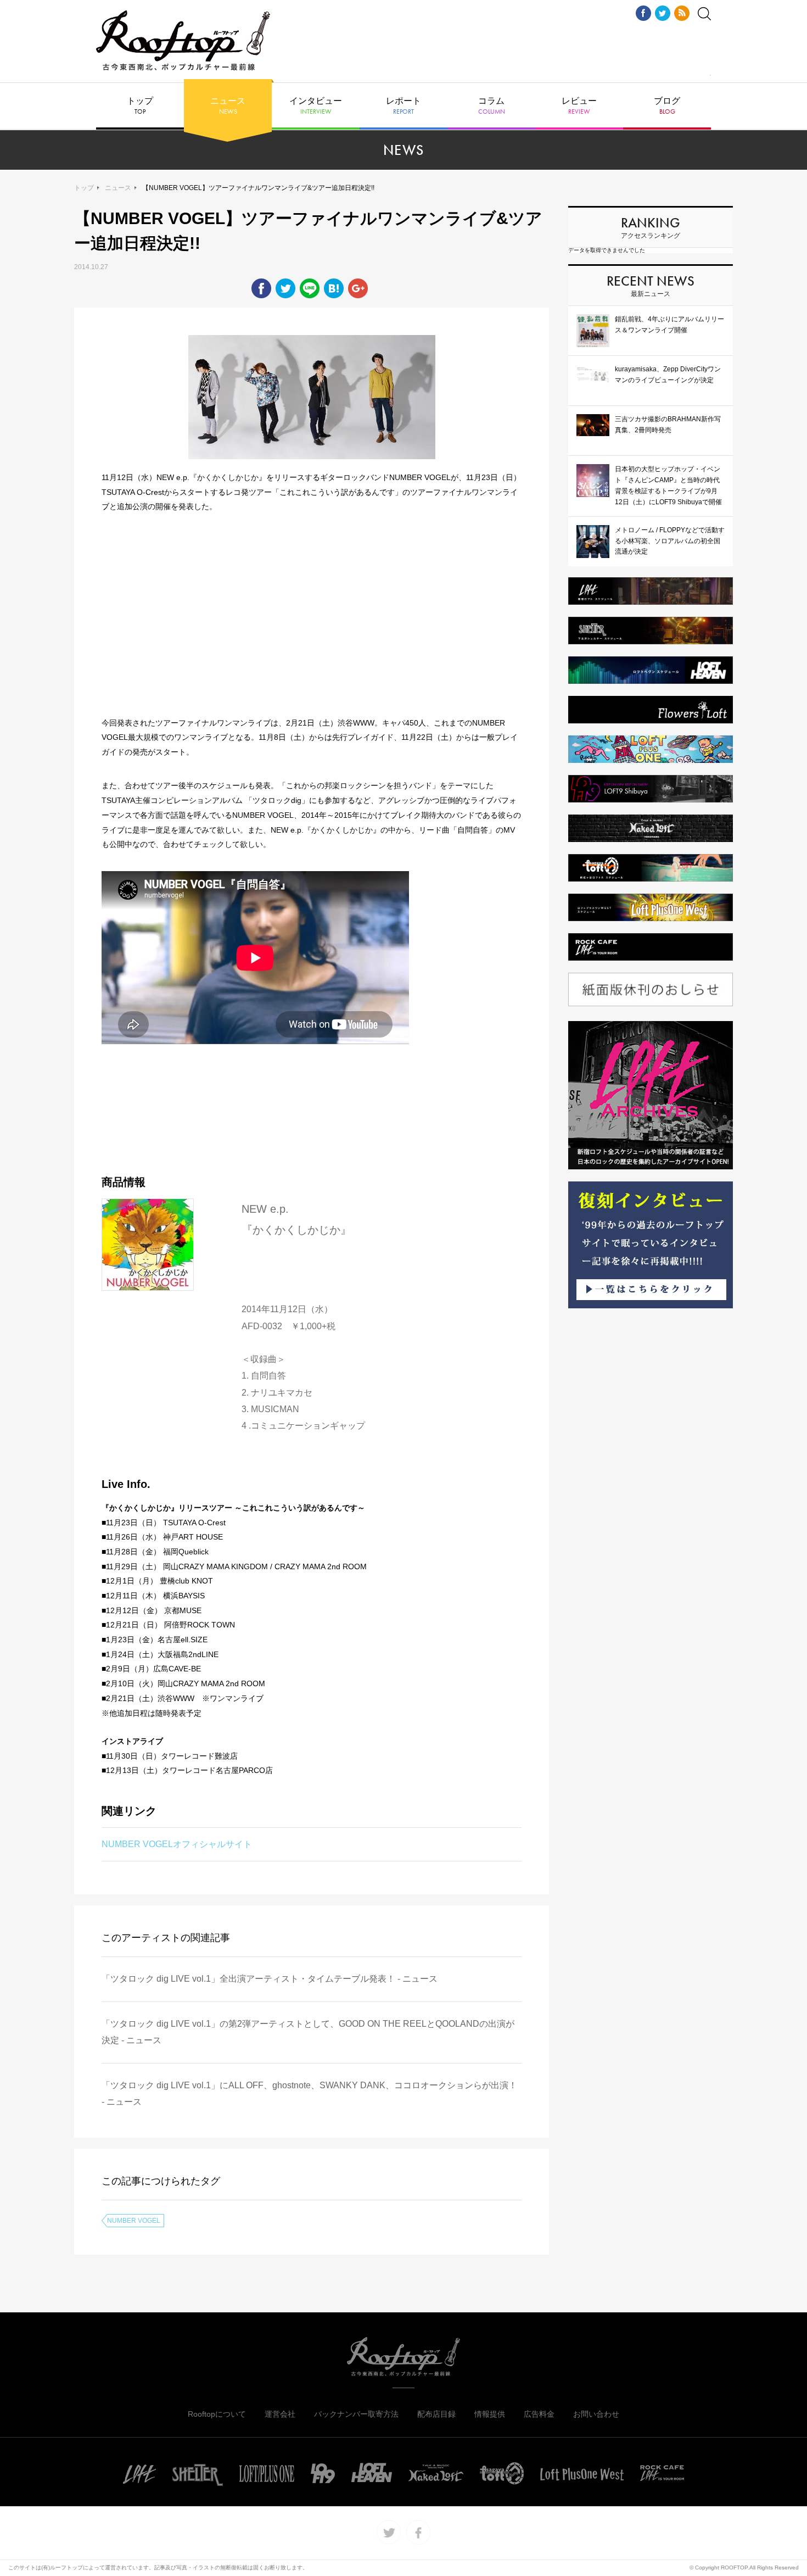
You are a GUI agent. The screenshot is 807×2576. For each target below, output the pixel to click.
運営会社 (280, 2414)
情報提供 (490, 2414)
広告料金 (539, 2414)
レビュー (579, 106)
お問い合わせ (596, 2414)
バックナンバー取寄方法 (356, 2414)
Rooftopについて (217, 2414)
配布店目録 (436, 2414)
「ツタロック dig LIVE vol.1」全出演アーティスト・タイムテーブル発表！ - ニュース (270, 1979)
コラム (492, 106)
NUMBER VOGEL (134, 2221)
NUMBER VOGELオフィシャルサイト (177, 1844)
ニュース (228, 106)
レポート (403, 106)
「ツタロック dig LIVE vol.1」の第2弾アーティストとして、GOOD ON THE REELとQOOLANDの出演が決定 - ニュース (308, 2032)
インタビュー (316, 106)
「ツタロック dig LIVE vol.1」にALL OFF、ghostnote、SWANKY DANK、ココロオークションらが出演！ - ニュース (309, 2093)
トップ (140, 106)
